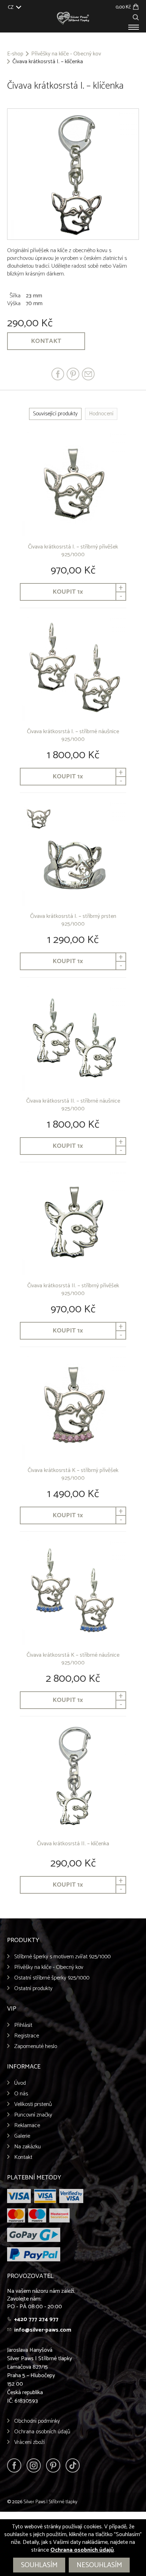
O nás (21, 2094)
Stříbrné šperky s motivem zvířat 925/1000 (62, 1957)
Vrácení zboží (29, 2442)
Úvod (20, 2083)
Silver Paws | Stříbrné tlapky (50, 2502)
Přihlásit (23, 2025)
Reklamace (27, 2126)
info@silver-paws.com (43, 2330)
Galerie (22, 2136)
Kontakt (46, 341)
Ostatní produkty (33, 1989)
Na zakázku (27, 2147)
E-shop (15, 54)
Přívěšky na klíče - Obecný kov (66, 54)
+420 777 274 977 (36, 2319)
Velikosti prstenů (33, 2104)
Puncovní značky (33, 2115)
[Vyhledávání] (136, 16)
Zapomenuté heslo (36, 2046)
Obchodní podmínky (37, 2421)
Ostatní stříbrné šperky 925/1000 (52, 1978)
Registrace (27, 2036)
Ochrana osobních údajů (42, 2432)
